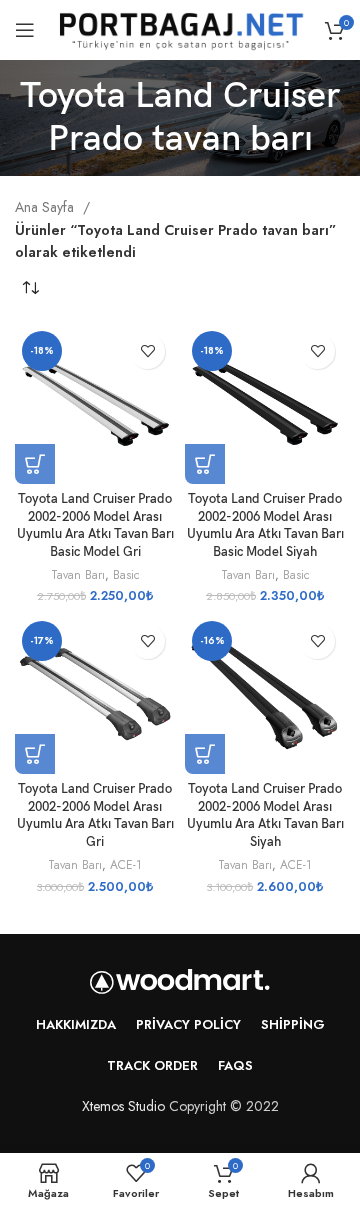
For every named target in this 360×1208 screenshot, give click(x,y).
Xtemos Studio (123, 1106)
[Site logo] (180, 28)
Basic (126, 575)
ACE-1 (126, 865)
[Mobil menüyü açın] (25, 30)
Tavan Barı (78, 575)
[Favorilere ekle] (147, 351)
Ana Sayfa (46, 207)
